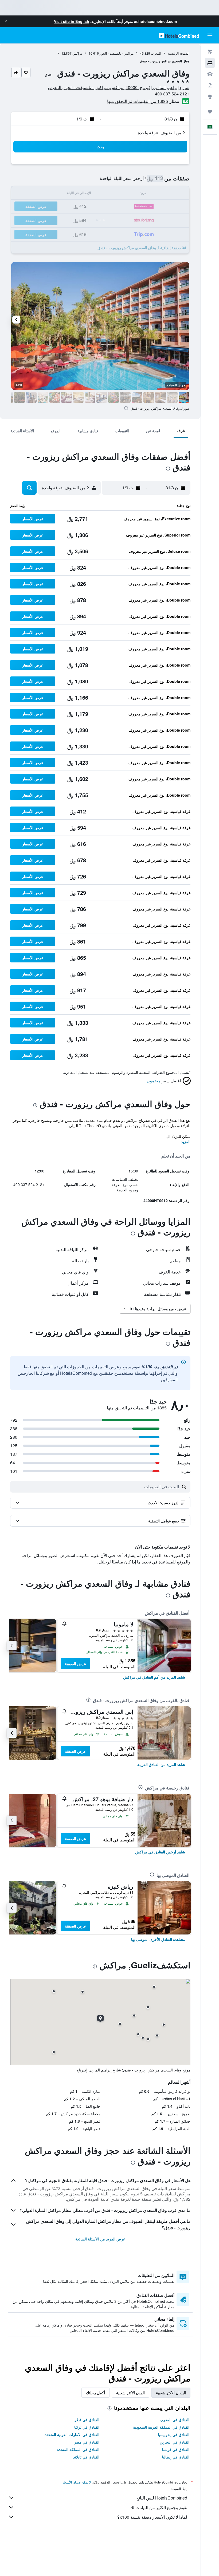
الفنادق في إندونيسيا (174, 2434)
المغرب (156, 53)
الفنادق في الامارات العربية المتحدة (72, 2434)
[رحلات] (210, 112)
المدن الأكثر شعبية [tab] (130, 2393)
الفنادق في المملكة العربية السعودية (161, 2427)
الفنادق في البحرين (175, 2442)
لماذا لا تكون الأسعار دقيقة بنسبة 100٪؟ (152, 2517)
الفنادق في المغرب (175, 2420)
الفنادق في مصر (87, 2442)
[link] (154, 1677)
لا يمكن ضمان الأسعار (77, 2482)
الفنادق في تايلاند (86, 2457)
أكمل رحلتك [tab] (95, 2393)
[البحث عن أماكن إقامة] (210, 63)
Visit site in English (72, 21)
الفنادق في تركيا (87, 2427)
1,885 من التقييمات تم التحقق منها (138, 101)
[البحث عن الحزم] (210, 85)
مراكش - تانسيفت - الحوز (117, 53)
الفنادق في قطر (87, 2420)
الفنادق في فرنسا (176, 2449)
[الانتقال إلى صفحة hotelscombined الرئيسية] (179, 35)
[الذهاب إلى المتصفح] (210, 96)
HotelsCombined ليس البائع (162, 2498)
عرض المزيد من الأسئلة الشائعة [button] (100, 2239)
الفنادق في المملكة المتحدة (78, 2449)
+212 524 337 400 (172, 94)
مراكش (77, 53)
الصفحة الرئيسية (178, 53)
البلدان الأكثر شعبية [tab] (171, 2393)
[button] (6, 21)
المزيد (186, 1142)
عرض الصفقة (75, 1664)
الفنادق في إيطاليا (176, 2457)
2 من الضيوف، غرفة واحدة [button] (161, 133)
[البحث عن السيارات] (210, 74)
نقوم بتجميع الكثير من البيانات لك (158, 2507)
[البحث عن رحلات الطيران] (210, 52)
